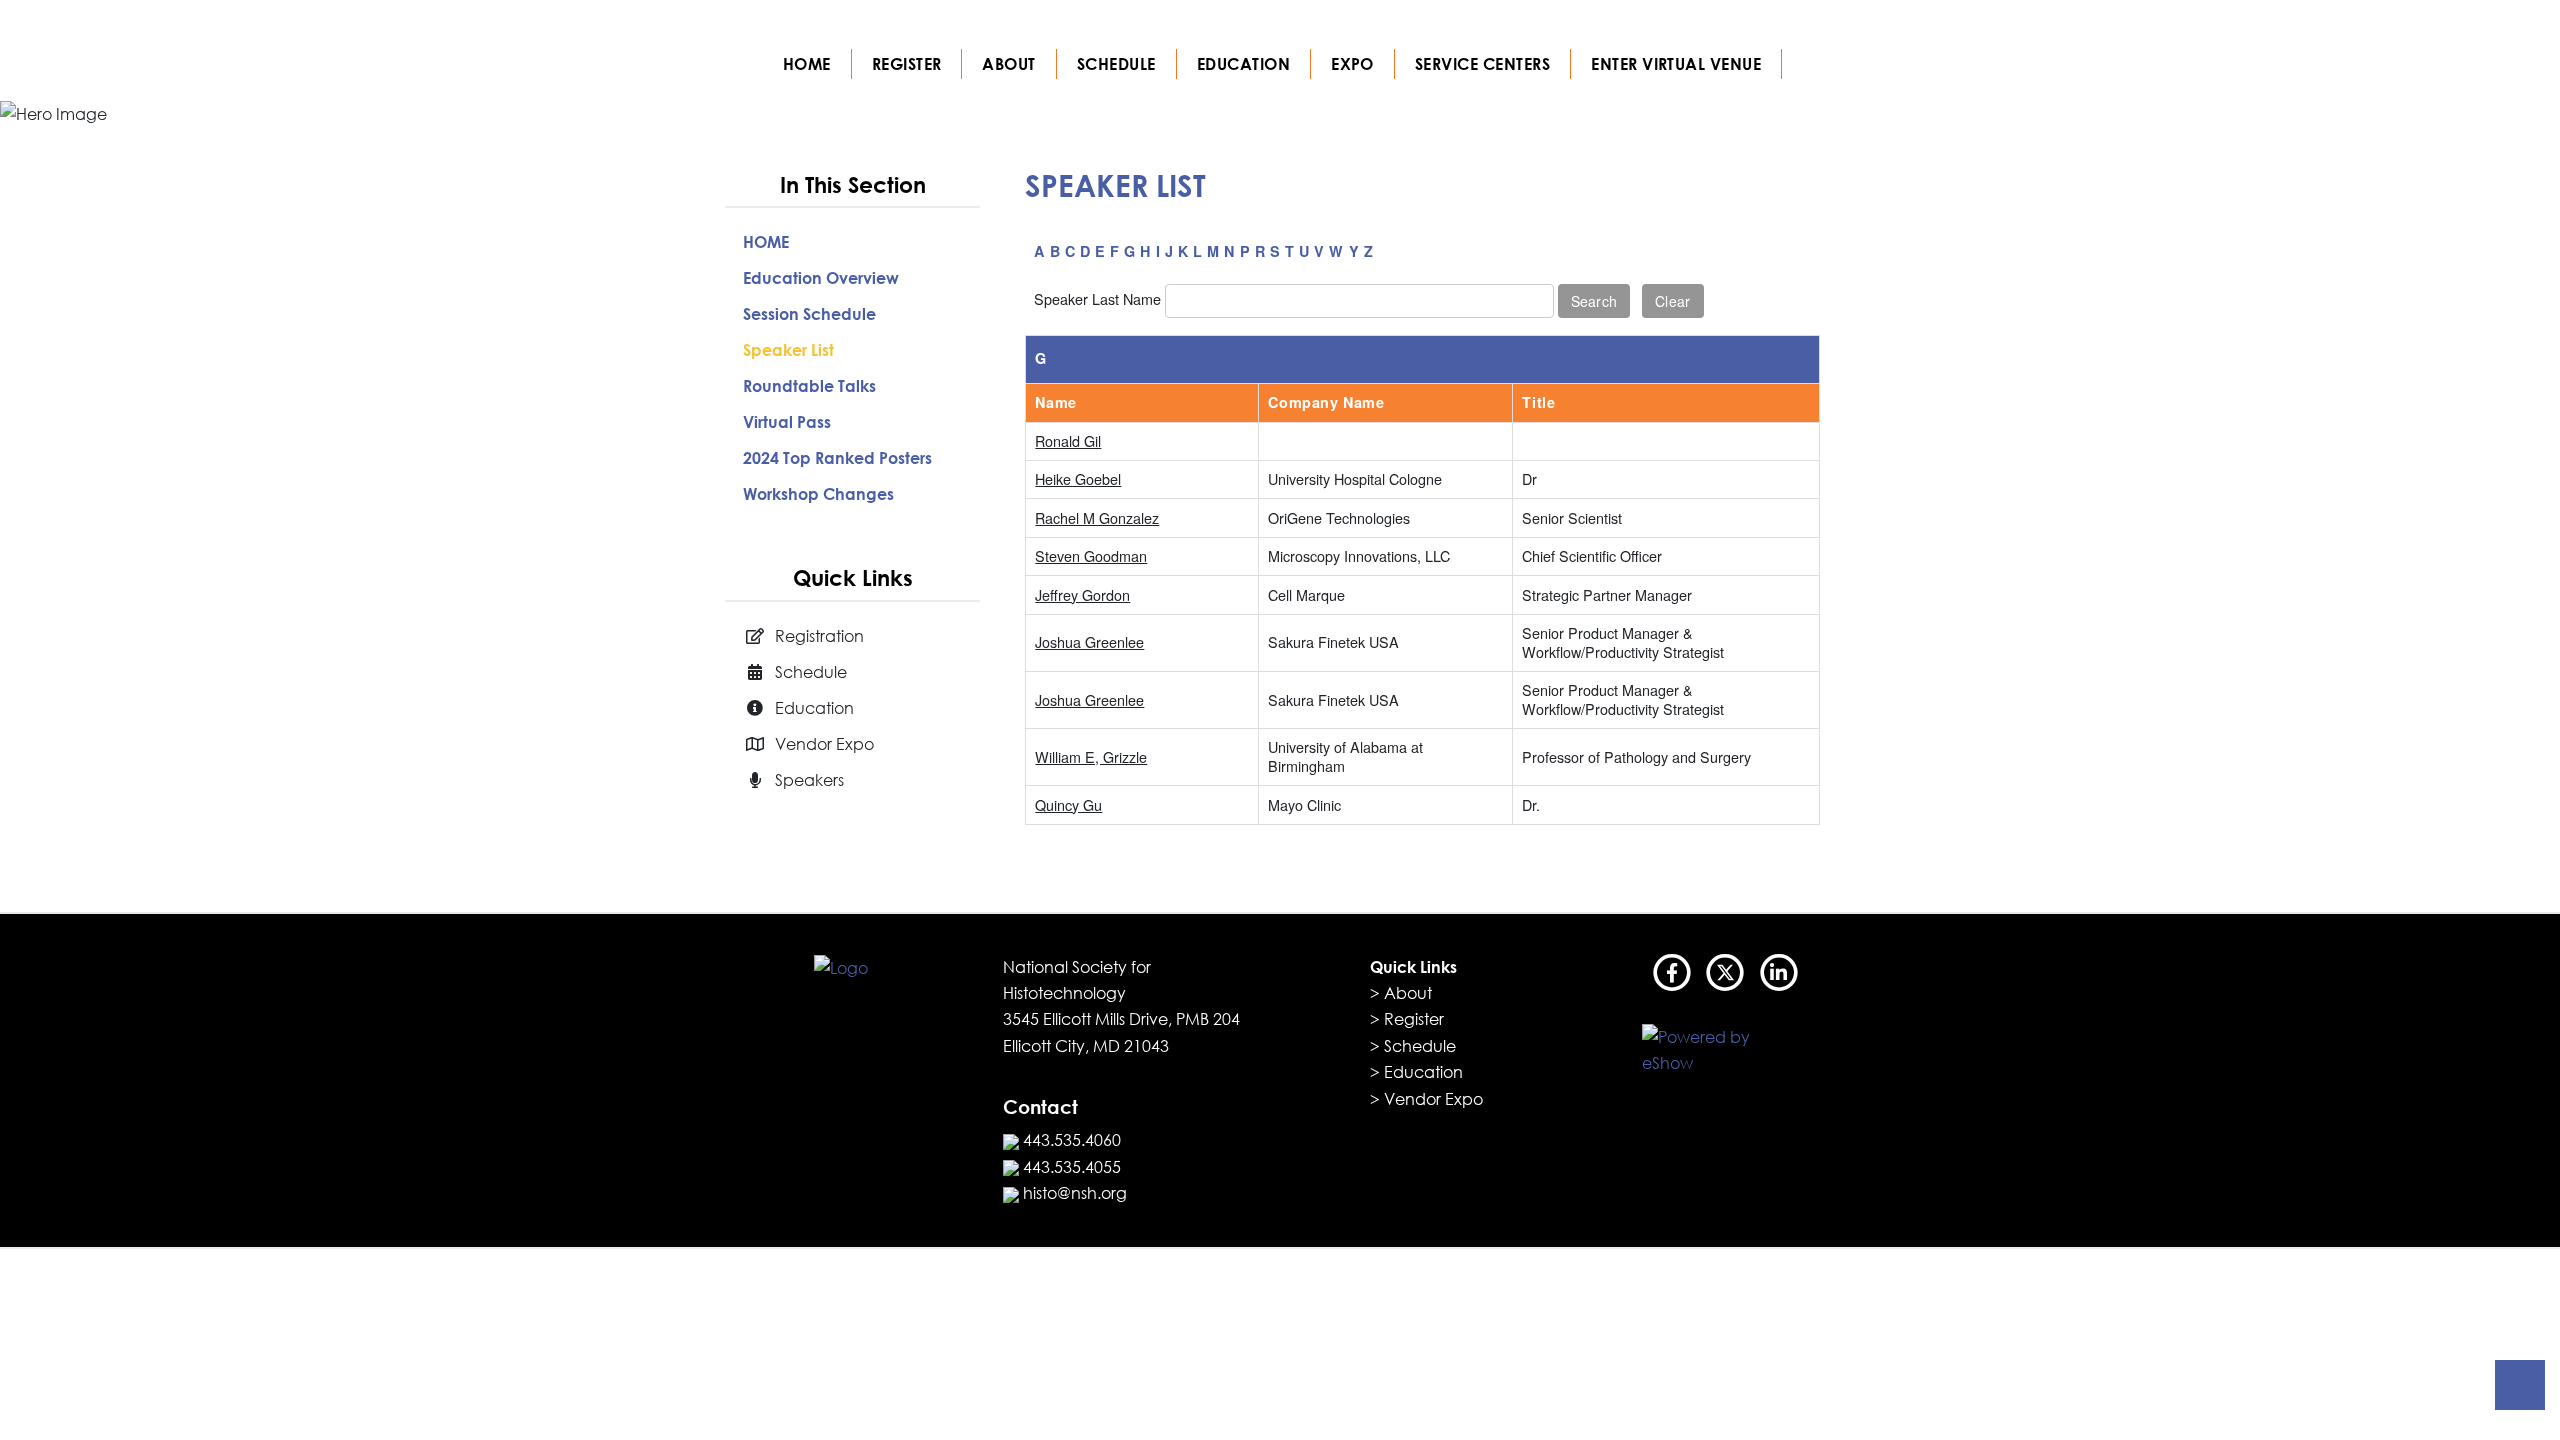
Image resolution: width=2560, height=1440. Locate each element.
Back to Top (2520, 1385)
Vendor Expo (824, 744)
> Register (1407, 1019)
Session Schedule (809, 314)
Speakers (809, 780)
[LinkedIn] (1779, 975)
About (1008, 64)
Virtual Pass (787, 422)
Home (807, 64)
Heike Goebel (1078, 478)
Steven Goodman (1091, 555)
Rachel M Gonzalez (1097, 517)
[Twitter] (1726, 975)
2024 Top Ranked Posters (837, 458)
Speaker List (788, 350)
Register (907, 64)
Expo (1352, 64)
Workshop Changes (818, 494)
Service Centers (1482, 64)
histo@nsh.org (1073, 1193)
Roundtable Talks (809, 386)
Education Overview (821, 278)
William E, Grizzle (1091, 756)
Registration (819, 636)
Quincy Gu (1068, 804)
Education (1243, 64)
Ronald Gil (1068, 440)
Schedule (1116, 64)
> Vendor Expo (1426, 1099)
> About (1401, 993)
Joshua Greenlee (1089, 641)
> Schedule (1413, 1046)
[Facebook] (1673, 975)
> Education (1416, 1072)
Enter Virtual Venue (1676, 64)
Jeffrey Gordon (1082, 594)
